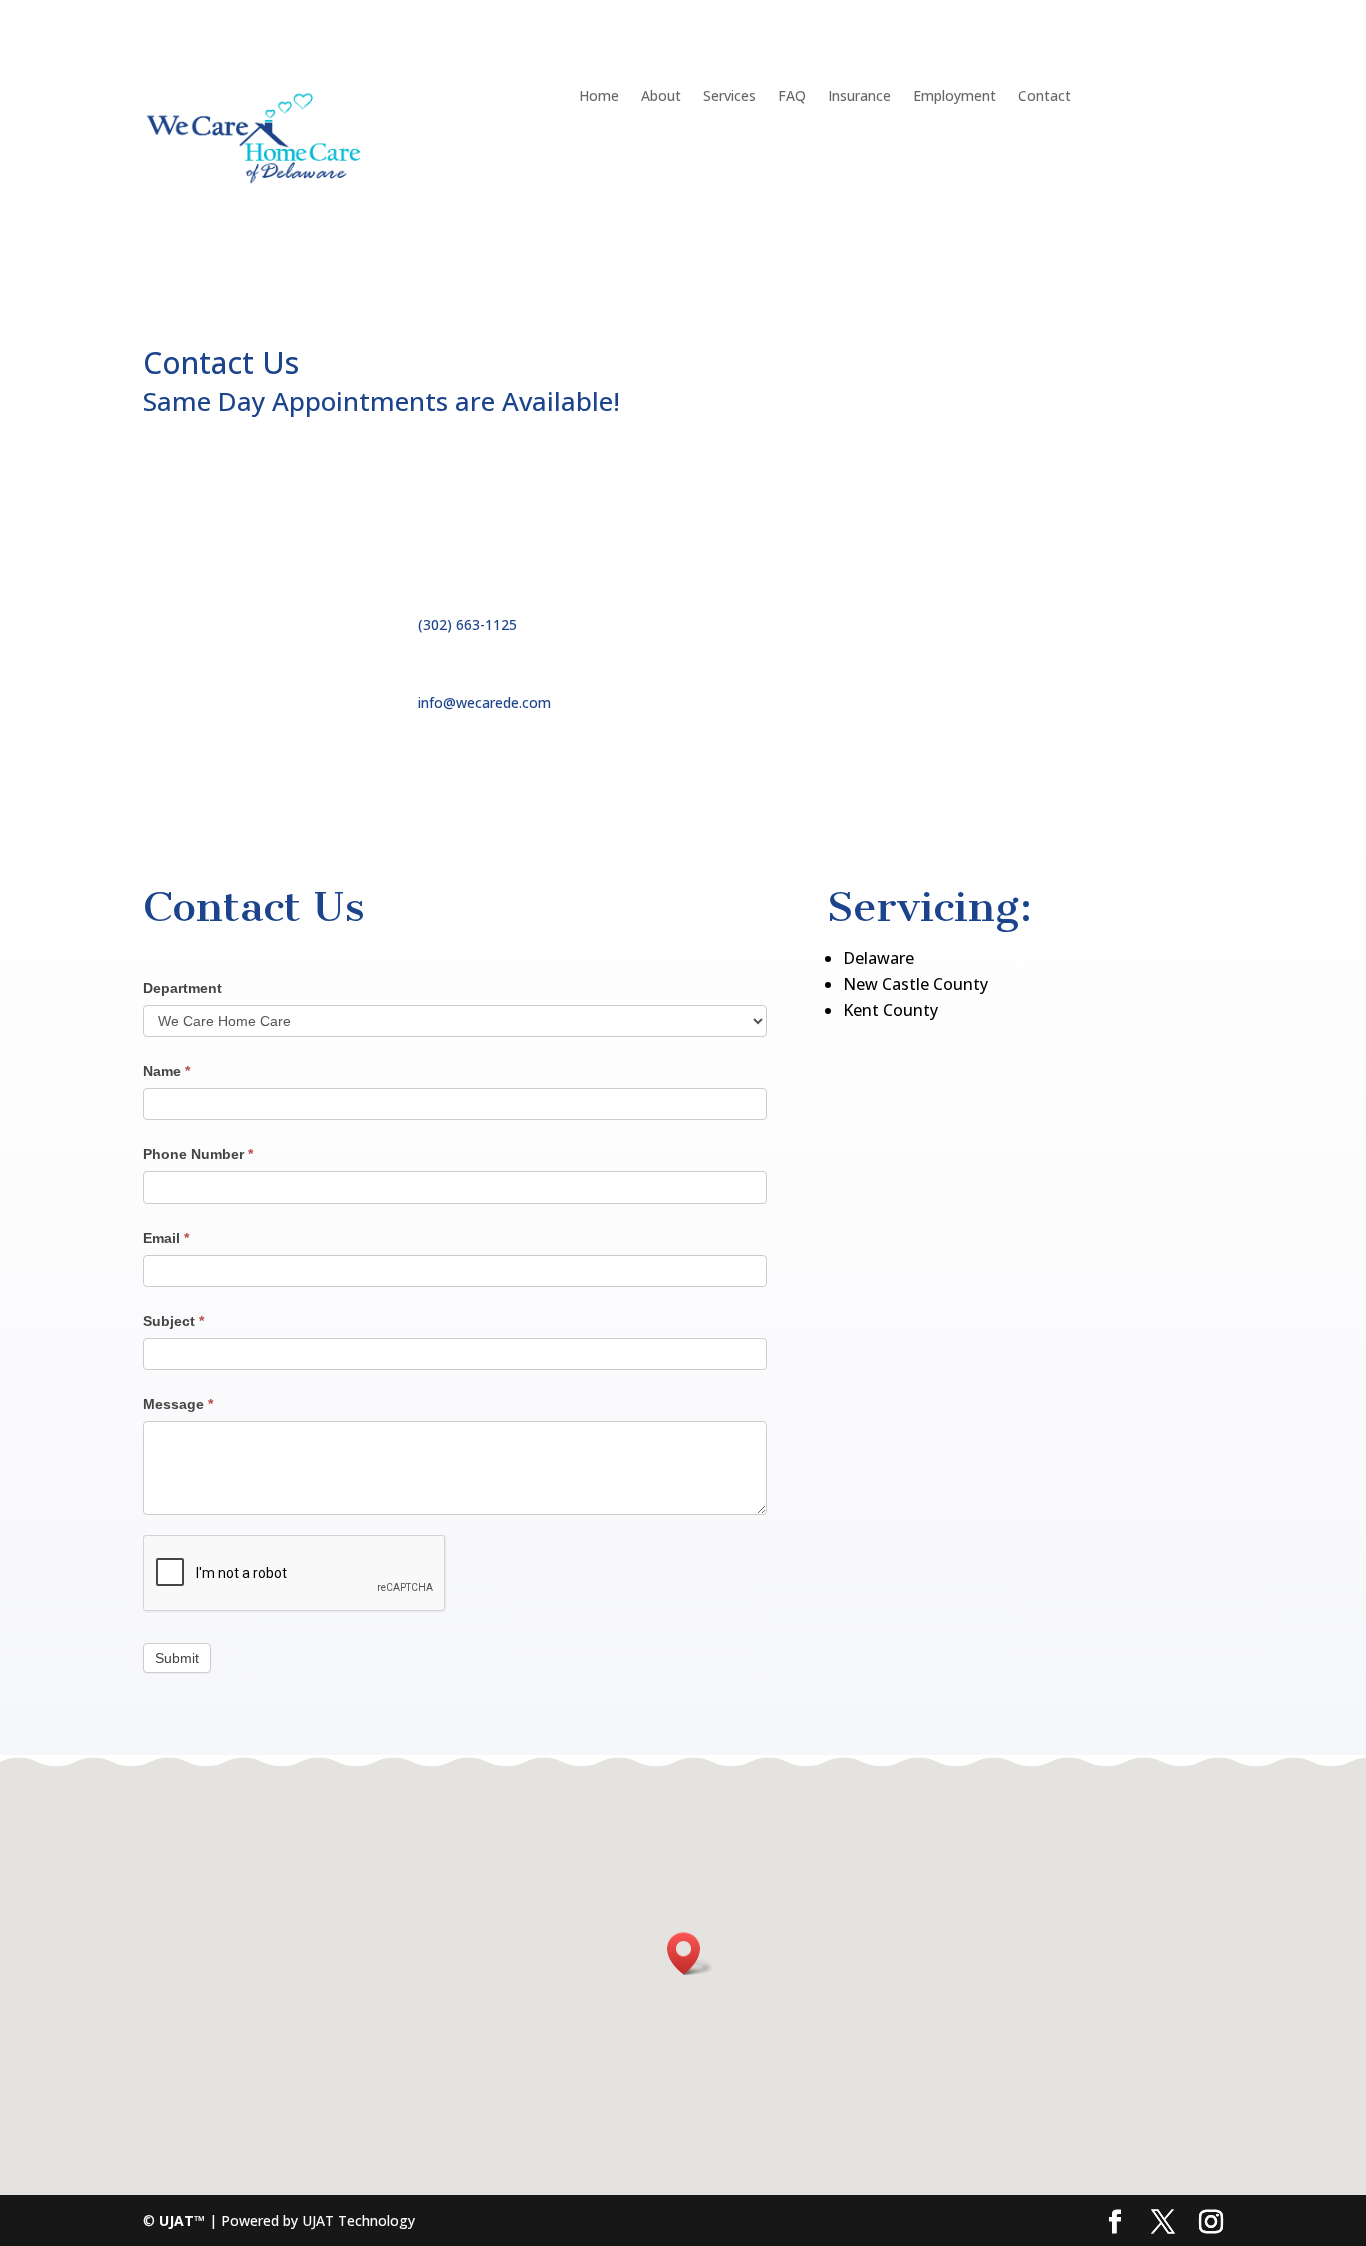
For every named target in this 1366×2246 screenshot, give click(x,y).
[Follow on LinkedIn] (963, 663)
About (661, 97)
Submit (177, 1658)
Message (178, 1404)
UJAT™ (184, 2220)
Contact (1044, 97)
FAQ (792, 97)
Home (599, 97)
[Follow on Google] (883, 703)
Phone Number (198, 1154)
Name (166, 1071)
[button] (690, 1953)
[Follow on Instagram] (843, 703)
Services (729, 97)
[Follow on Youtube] (923, 663)
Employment (954, 97)
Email (166, 1238)
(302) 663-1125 (467, 624)
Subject (173, 1321)
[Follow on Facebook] (843, 663)
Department (182, 988)
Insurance (859, 97)
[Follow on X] (883, 663)
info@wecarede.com (484, 702)
